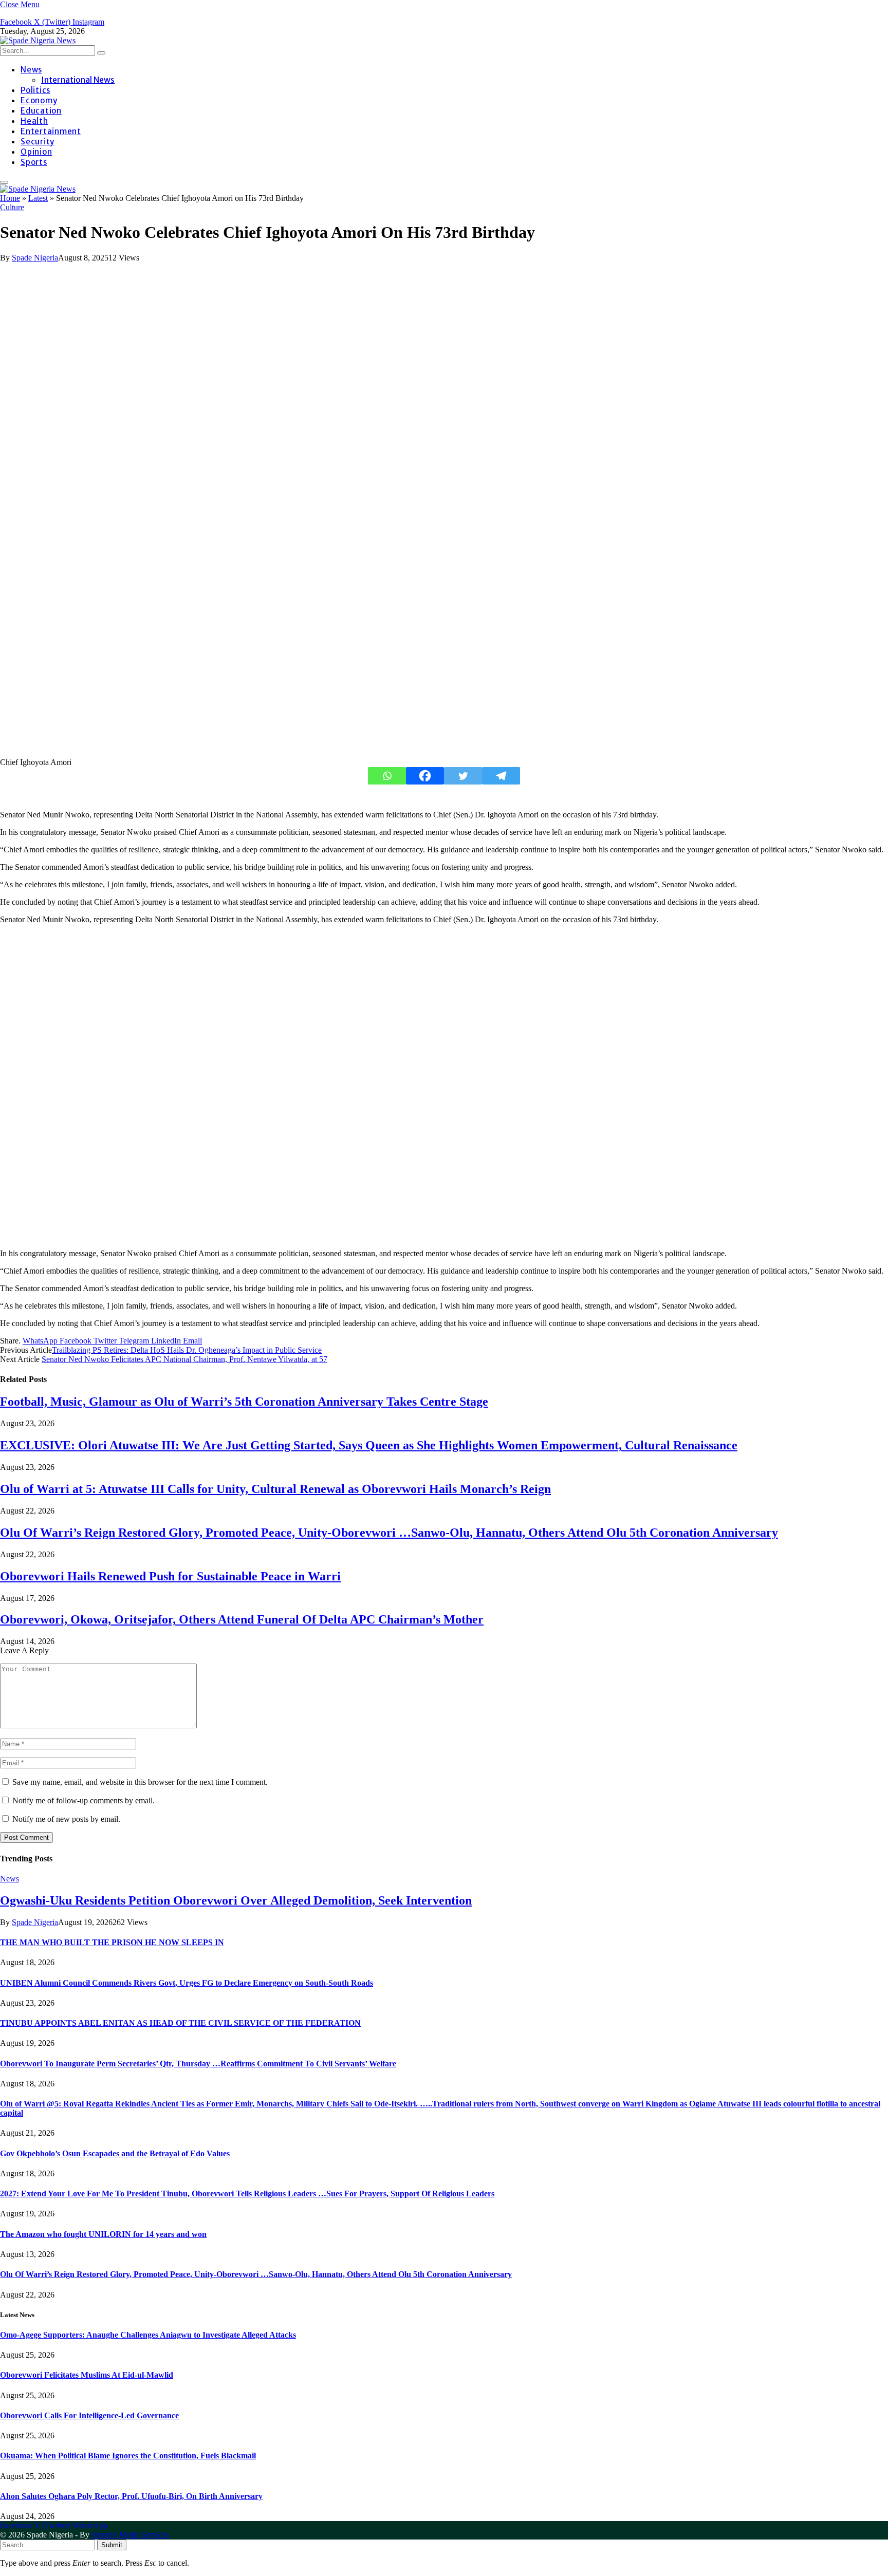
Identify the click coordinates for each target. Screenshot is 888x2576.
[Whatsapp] (387, 776)
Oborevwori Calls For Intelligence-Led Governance (89, 2415)
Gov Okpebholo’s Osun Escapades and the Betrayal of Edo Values (115, 2153)
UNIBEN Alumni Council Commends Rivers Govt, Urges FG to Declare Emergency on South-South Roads (187, 1983)
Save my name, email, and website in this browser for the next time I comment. (140, 1782)
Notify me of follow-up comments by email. (84, 1800)
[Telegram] (501, 776)
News (31, 70)
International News (78, 80)
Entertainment (51, 131)
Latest (38, 198)
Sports (34, 162)
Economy (39, 100)
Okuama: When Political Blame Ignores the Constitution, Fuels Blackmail (128, 2456)
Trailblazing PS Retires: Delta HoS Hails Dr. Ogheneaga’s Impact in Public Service (187, 1350)
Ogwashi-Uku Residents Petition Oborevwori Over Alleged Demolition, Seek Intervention (236, 1900)
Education (41, 111)
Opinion (36, 152)
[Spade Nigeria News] (38, 40)
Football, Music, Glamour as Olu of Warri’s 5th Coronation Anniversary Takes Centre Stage (244, 1402)
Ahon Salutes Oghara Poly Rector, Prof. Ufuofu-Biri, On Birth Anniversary (131, 2496)
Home (10, 198)
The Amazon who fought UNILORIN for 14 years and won (103, 2234)
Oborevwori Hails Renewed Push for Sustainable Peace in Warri (170, 1576)
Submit (112, 2545)
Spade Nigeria (35, 258)
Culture (12, 207)
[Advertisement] (308, 1087)
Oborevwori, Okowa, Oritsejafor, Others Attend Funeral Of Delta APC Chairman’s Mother (242, 1619)
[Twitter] (463, 776)
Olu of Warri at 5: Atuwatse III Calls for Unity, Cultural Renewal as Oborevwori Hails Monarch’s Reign (275, 1489)
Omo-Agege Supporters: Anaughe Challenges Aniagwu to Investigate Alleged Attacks (148, 2335)
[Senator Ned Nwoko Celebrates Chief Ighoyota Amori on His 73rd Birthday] (164, 753)
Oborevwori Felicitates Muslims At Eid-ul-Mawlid (87, 2375)
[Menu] (4, 182)
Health (34, 121)
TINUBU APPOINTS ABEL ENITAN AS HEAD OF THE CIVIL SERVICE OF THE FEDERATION (180, 2023)
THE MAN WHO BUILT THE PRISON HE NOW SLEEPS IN (112, 1942)
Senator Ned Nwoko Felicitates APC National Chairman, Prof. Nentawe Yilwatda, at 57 (184, 1359)
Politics (35, 90)
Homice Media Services (130, 2535)
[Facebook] (425, 776)
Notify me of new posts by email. (66, 1819)
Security (38, 142)
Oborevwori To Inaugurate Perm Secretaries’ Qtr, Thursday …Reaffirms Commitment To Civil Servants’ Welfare (198, 2064)
